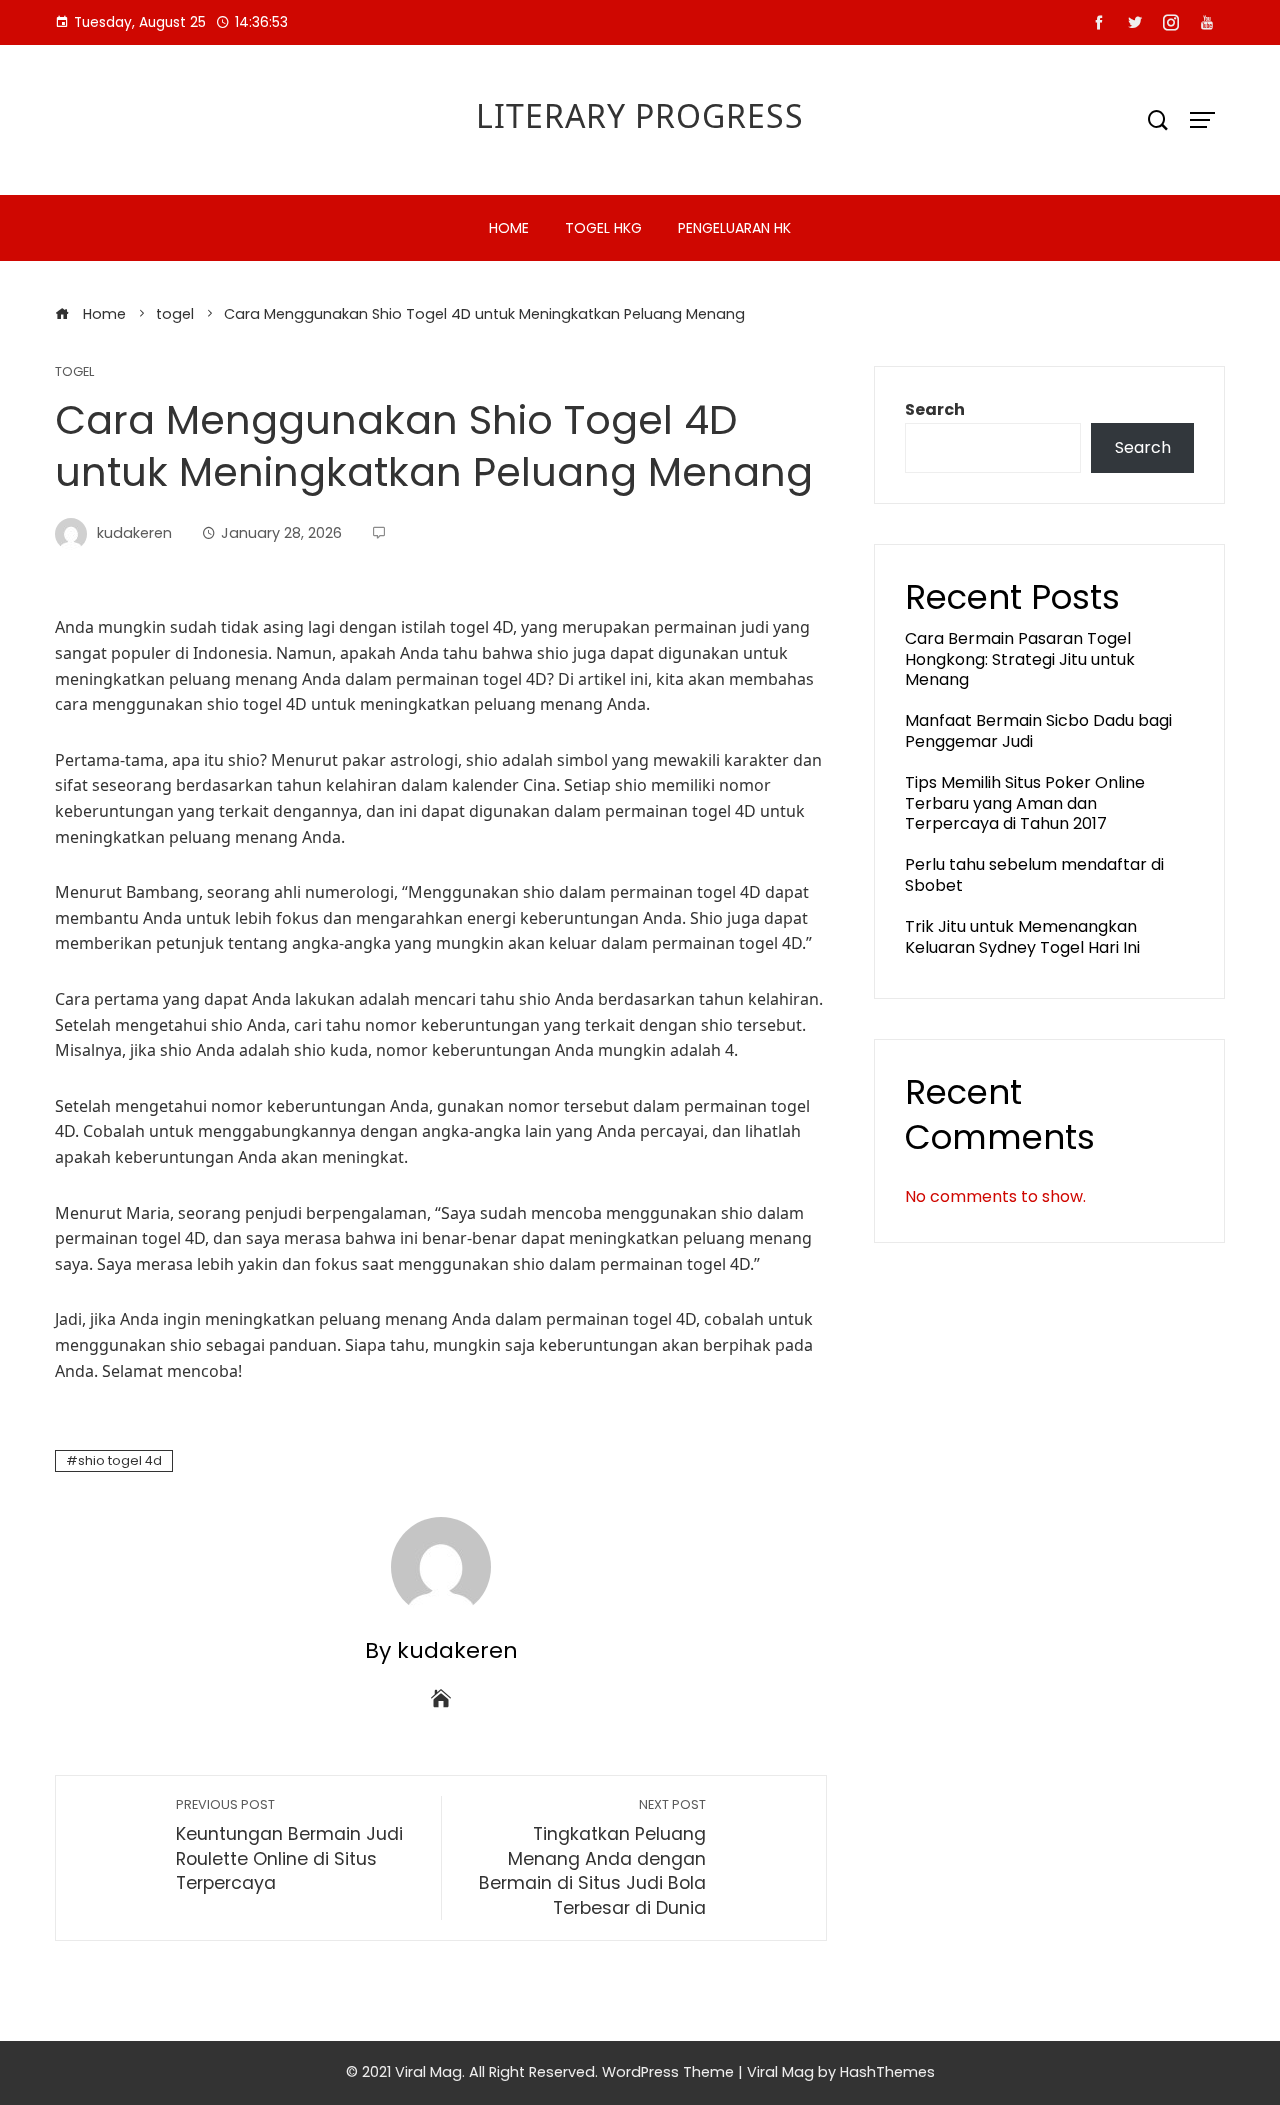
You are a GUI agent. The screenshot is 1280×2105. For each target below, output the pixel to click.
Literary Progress (640, 115)
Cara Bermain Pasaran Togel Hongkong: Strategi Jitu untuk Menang (1020, 659)
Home (509, 228)
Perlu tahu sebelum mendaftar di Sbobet (1034, 875)
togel (74, 372)
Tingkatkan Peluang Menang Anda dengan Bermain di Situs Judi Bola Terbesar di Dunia (592, 1858)
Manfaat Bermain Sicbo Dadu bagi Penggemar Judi (1038, 731)
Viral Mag (780, 2072)
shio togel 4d (120, 1460)
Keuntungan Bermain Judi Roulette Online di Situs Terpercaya (289, 1845)
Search (935, 409)
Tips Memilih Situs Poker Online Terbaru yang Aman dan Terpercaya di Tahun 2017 (1025, 803)
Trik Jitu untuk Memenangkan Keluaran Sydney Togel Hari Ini (1022, 937)
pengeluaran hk (734, 228)
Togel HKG (603, 228)
